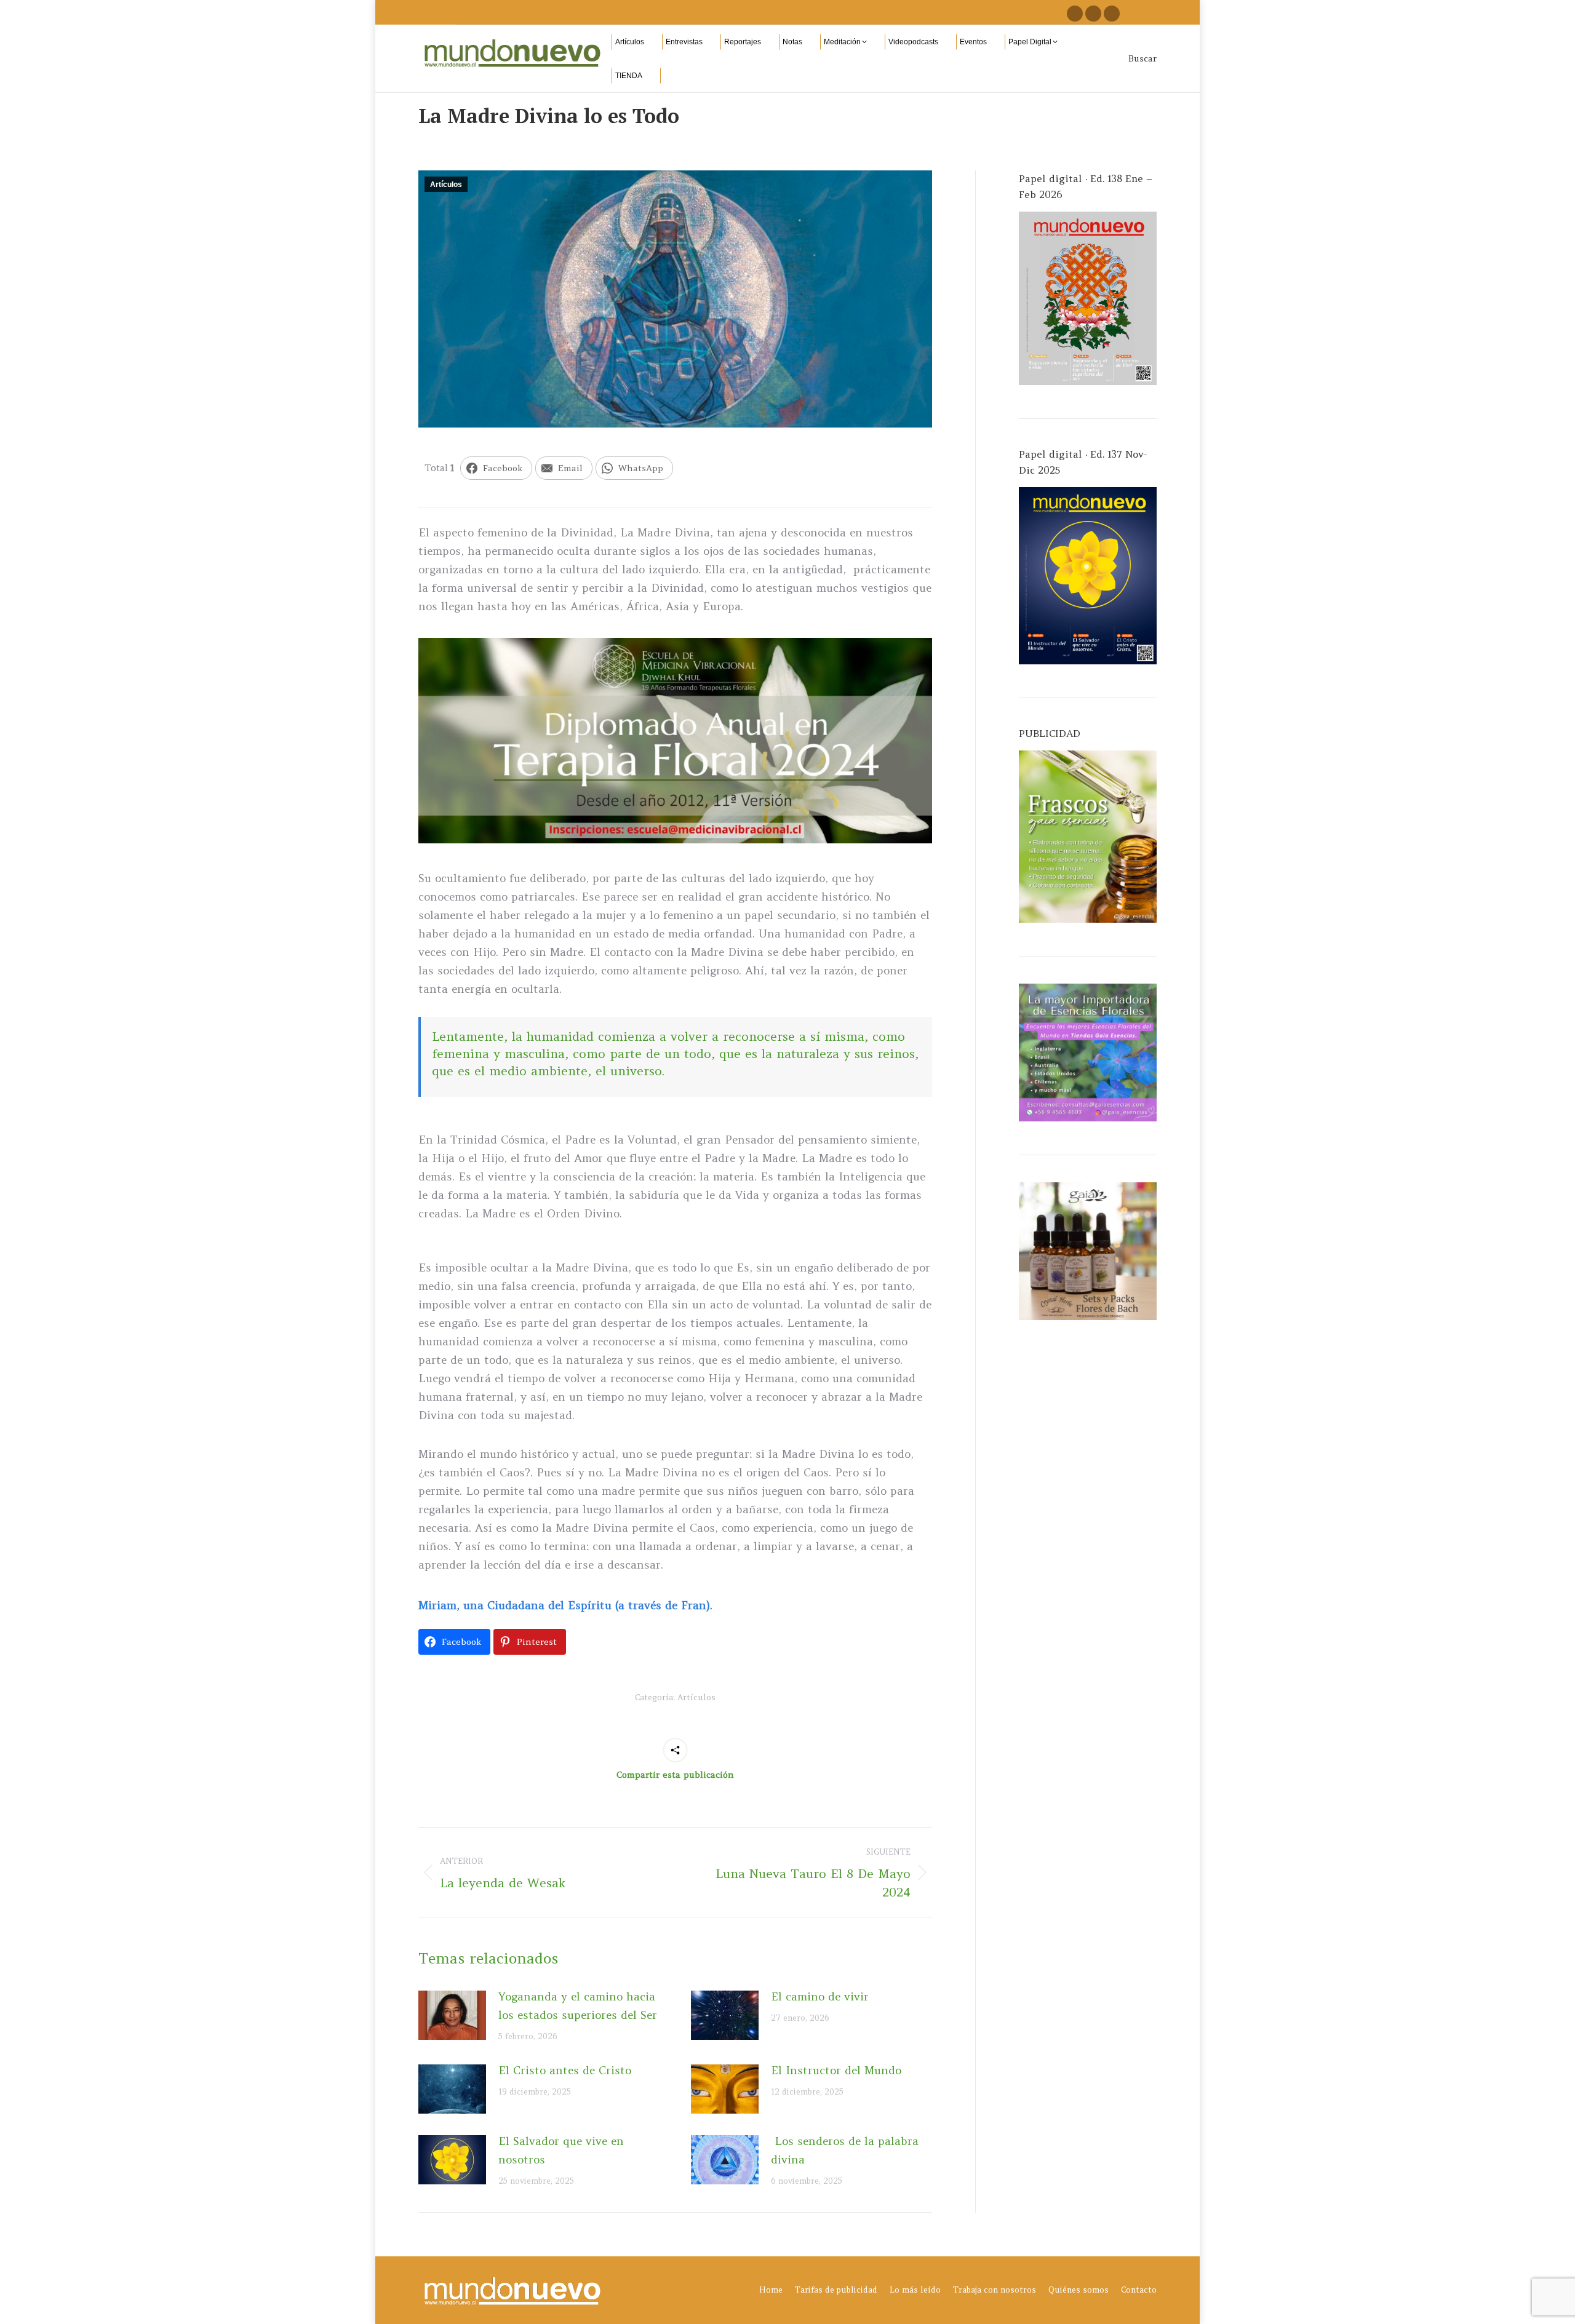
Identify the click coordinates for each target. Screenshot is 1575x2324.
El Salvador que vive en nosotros (561, 2150)
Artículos (446, 185)
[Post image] (452, 2015)
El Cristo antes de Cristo (565, 2070)
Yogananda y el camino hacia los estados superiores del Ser (578, 2006)
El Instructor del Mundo (836, 2070)
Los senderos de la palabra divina (845, 2150)
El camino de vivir (820, 1996)
